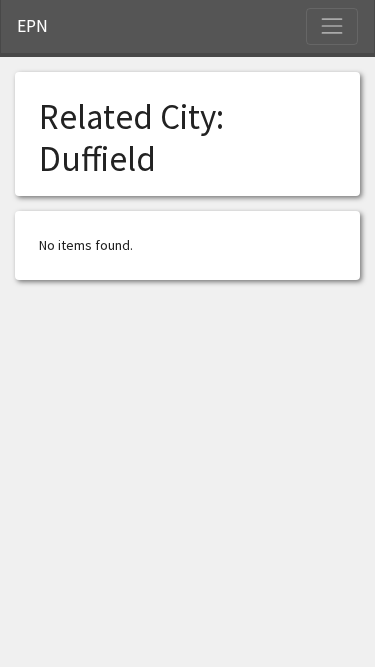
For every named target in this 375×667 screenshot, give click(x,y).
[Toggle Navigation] (332, 26)
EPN (32, 26)
